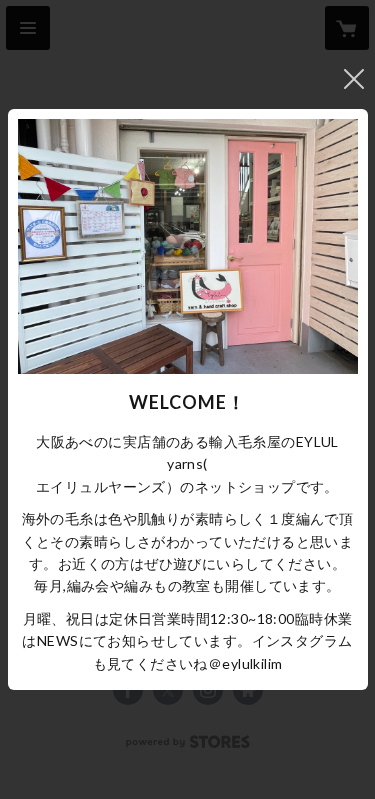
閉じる (354, 79)
